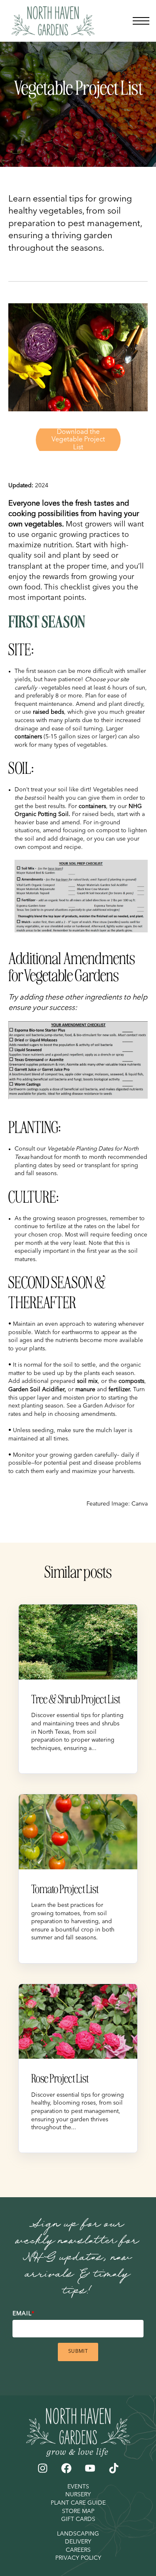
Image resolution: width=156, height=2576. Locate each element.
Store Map (78, 2511)
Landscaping (78, 2534)
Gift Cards (78, 2519)
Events (78, 2487)
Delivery (78, 2542)
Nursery (78, 2495)
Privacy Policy (78, 2558)
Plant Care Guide (78, 2503)
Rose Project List (60, 2078)
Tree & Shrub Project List (76, 1699)
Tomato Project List (65, 1889)
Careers (78, 2550)
